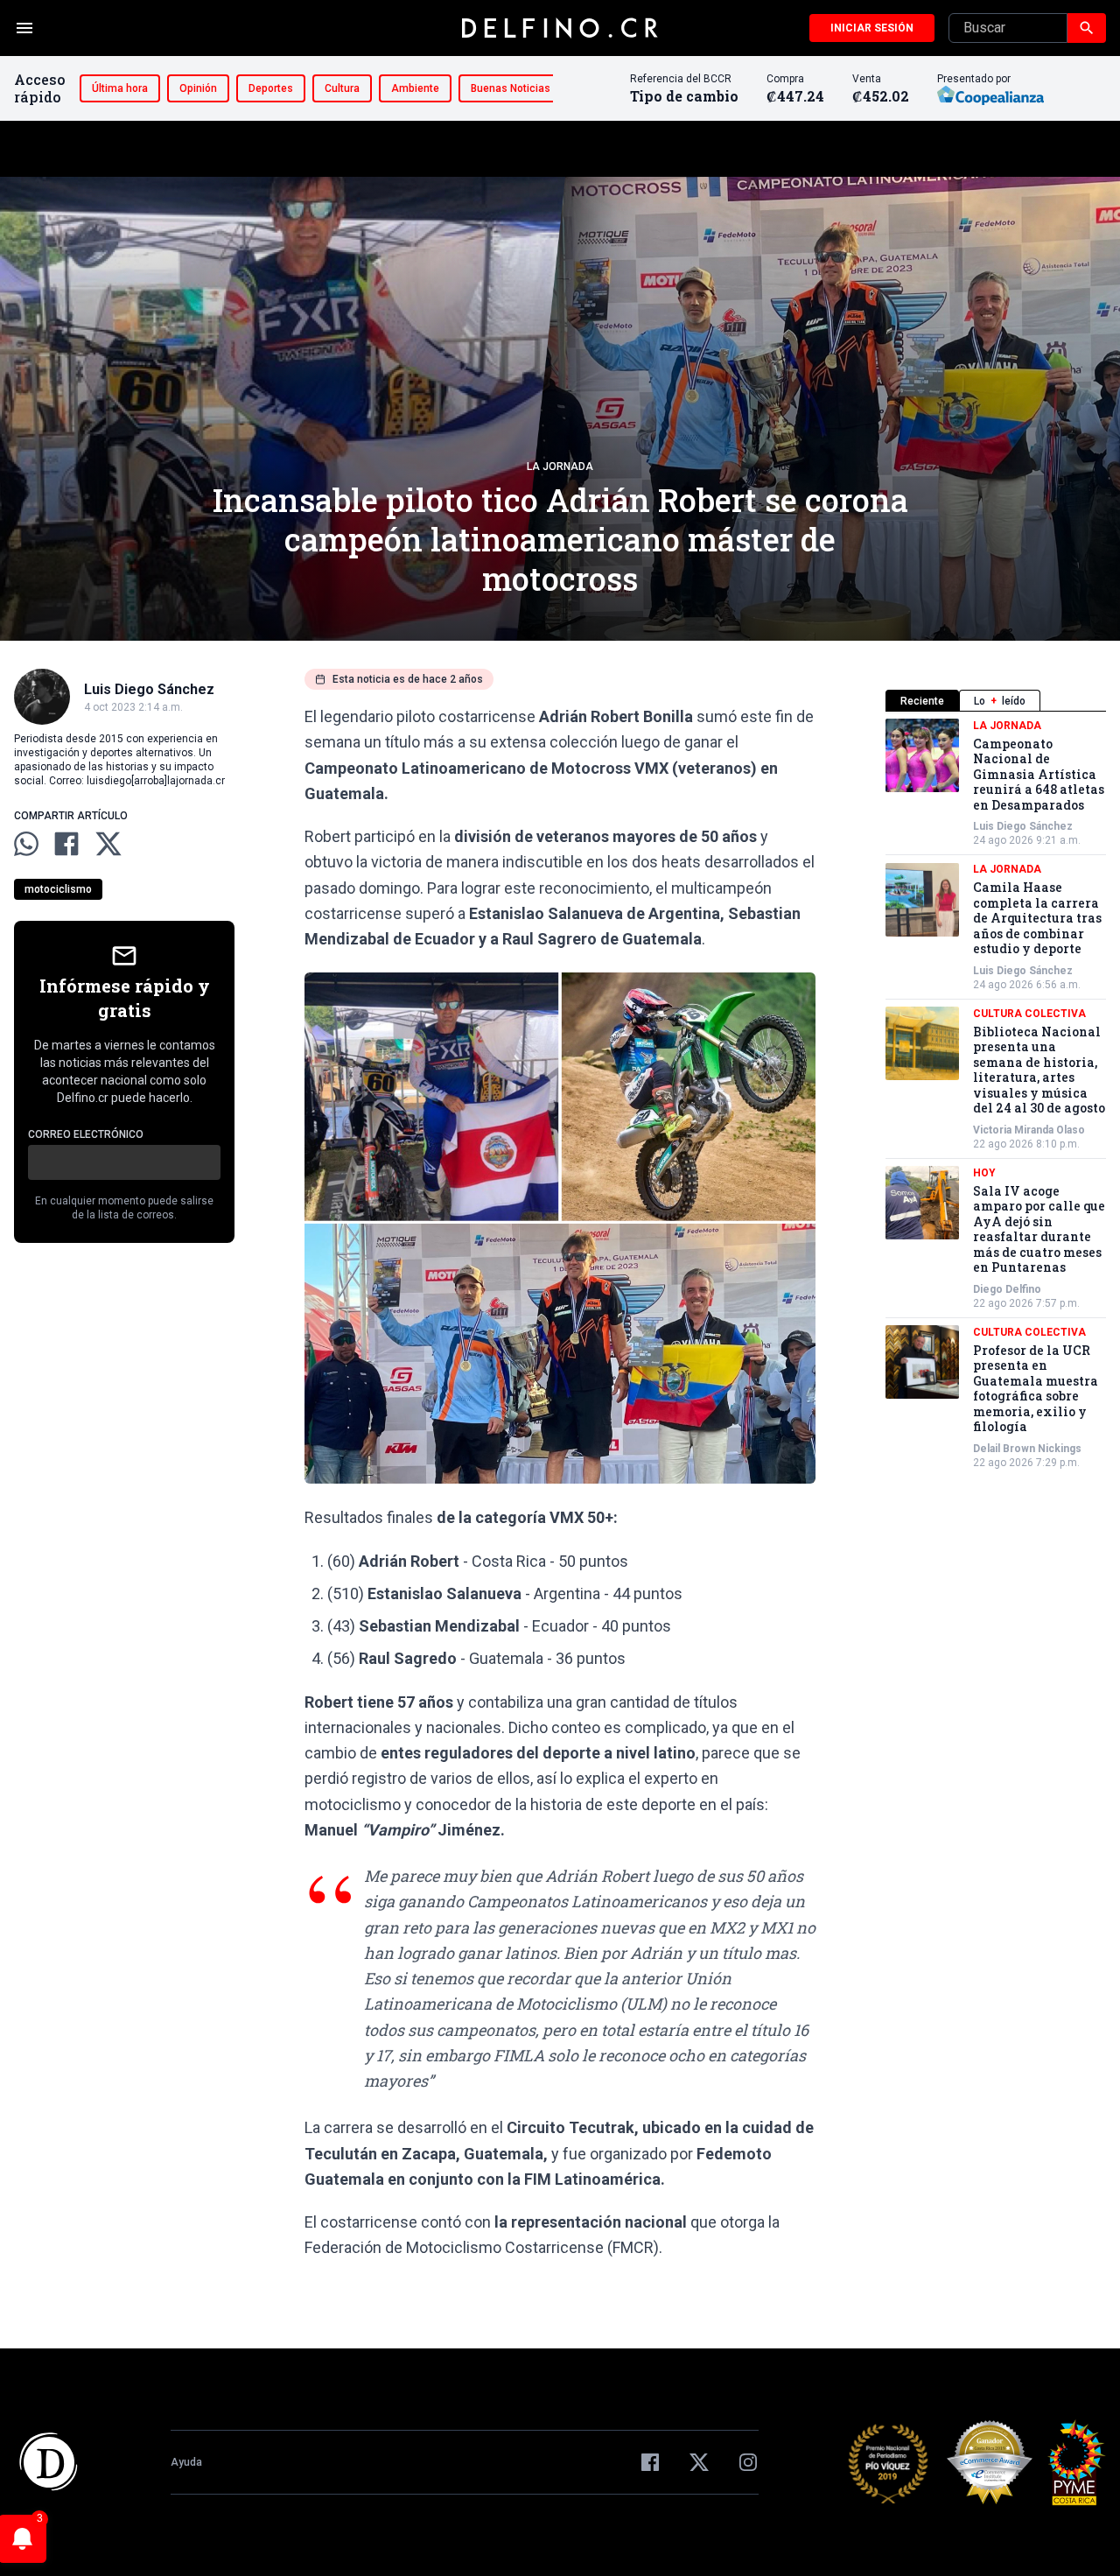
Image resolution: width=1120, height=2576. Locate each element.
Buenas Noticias (511, 88)
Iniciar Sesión (872, 28)
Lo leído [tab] (1000, 701)
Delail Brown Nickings (1027, 1449)
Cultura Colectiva (1029, 1014)
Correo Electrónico (86, 1134)
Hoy (984, 1173)
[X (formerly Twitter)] (699, 2462)
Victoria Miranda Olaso (1029, 1130)
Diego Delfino (1007, 1289)
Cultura (342, 88)
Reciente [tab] (922, 701)
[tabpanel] (996, 1094)
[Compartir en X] (108, 844)
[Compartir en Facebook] (66, 844)
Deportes (271, 88)
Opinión (198, 88)
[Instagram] (748, 2462)
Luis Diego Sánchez (1023, 827)
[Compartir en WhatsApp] (26, 844)
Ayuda (186, 2462)
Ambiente (415, 88)
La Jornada (560, 467)
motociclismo (58, 889)
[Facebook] (650, 2462)
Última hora (120, 88)
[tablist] (996, 701)
